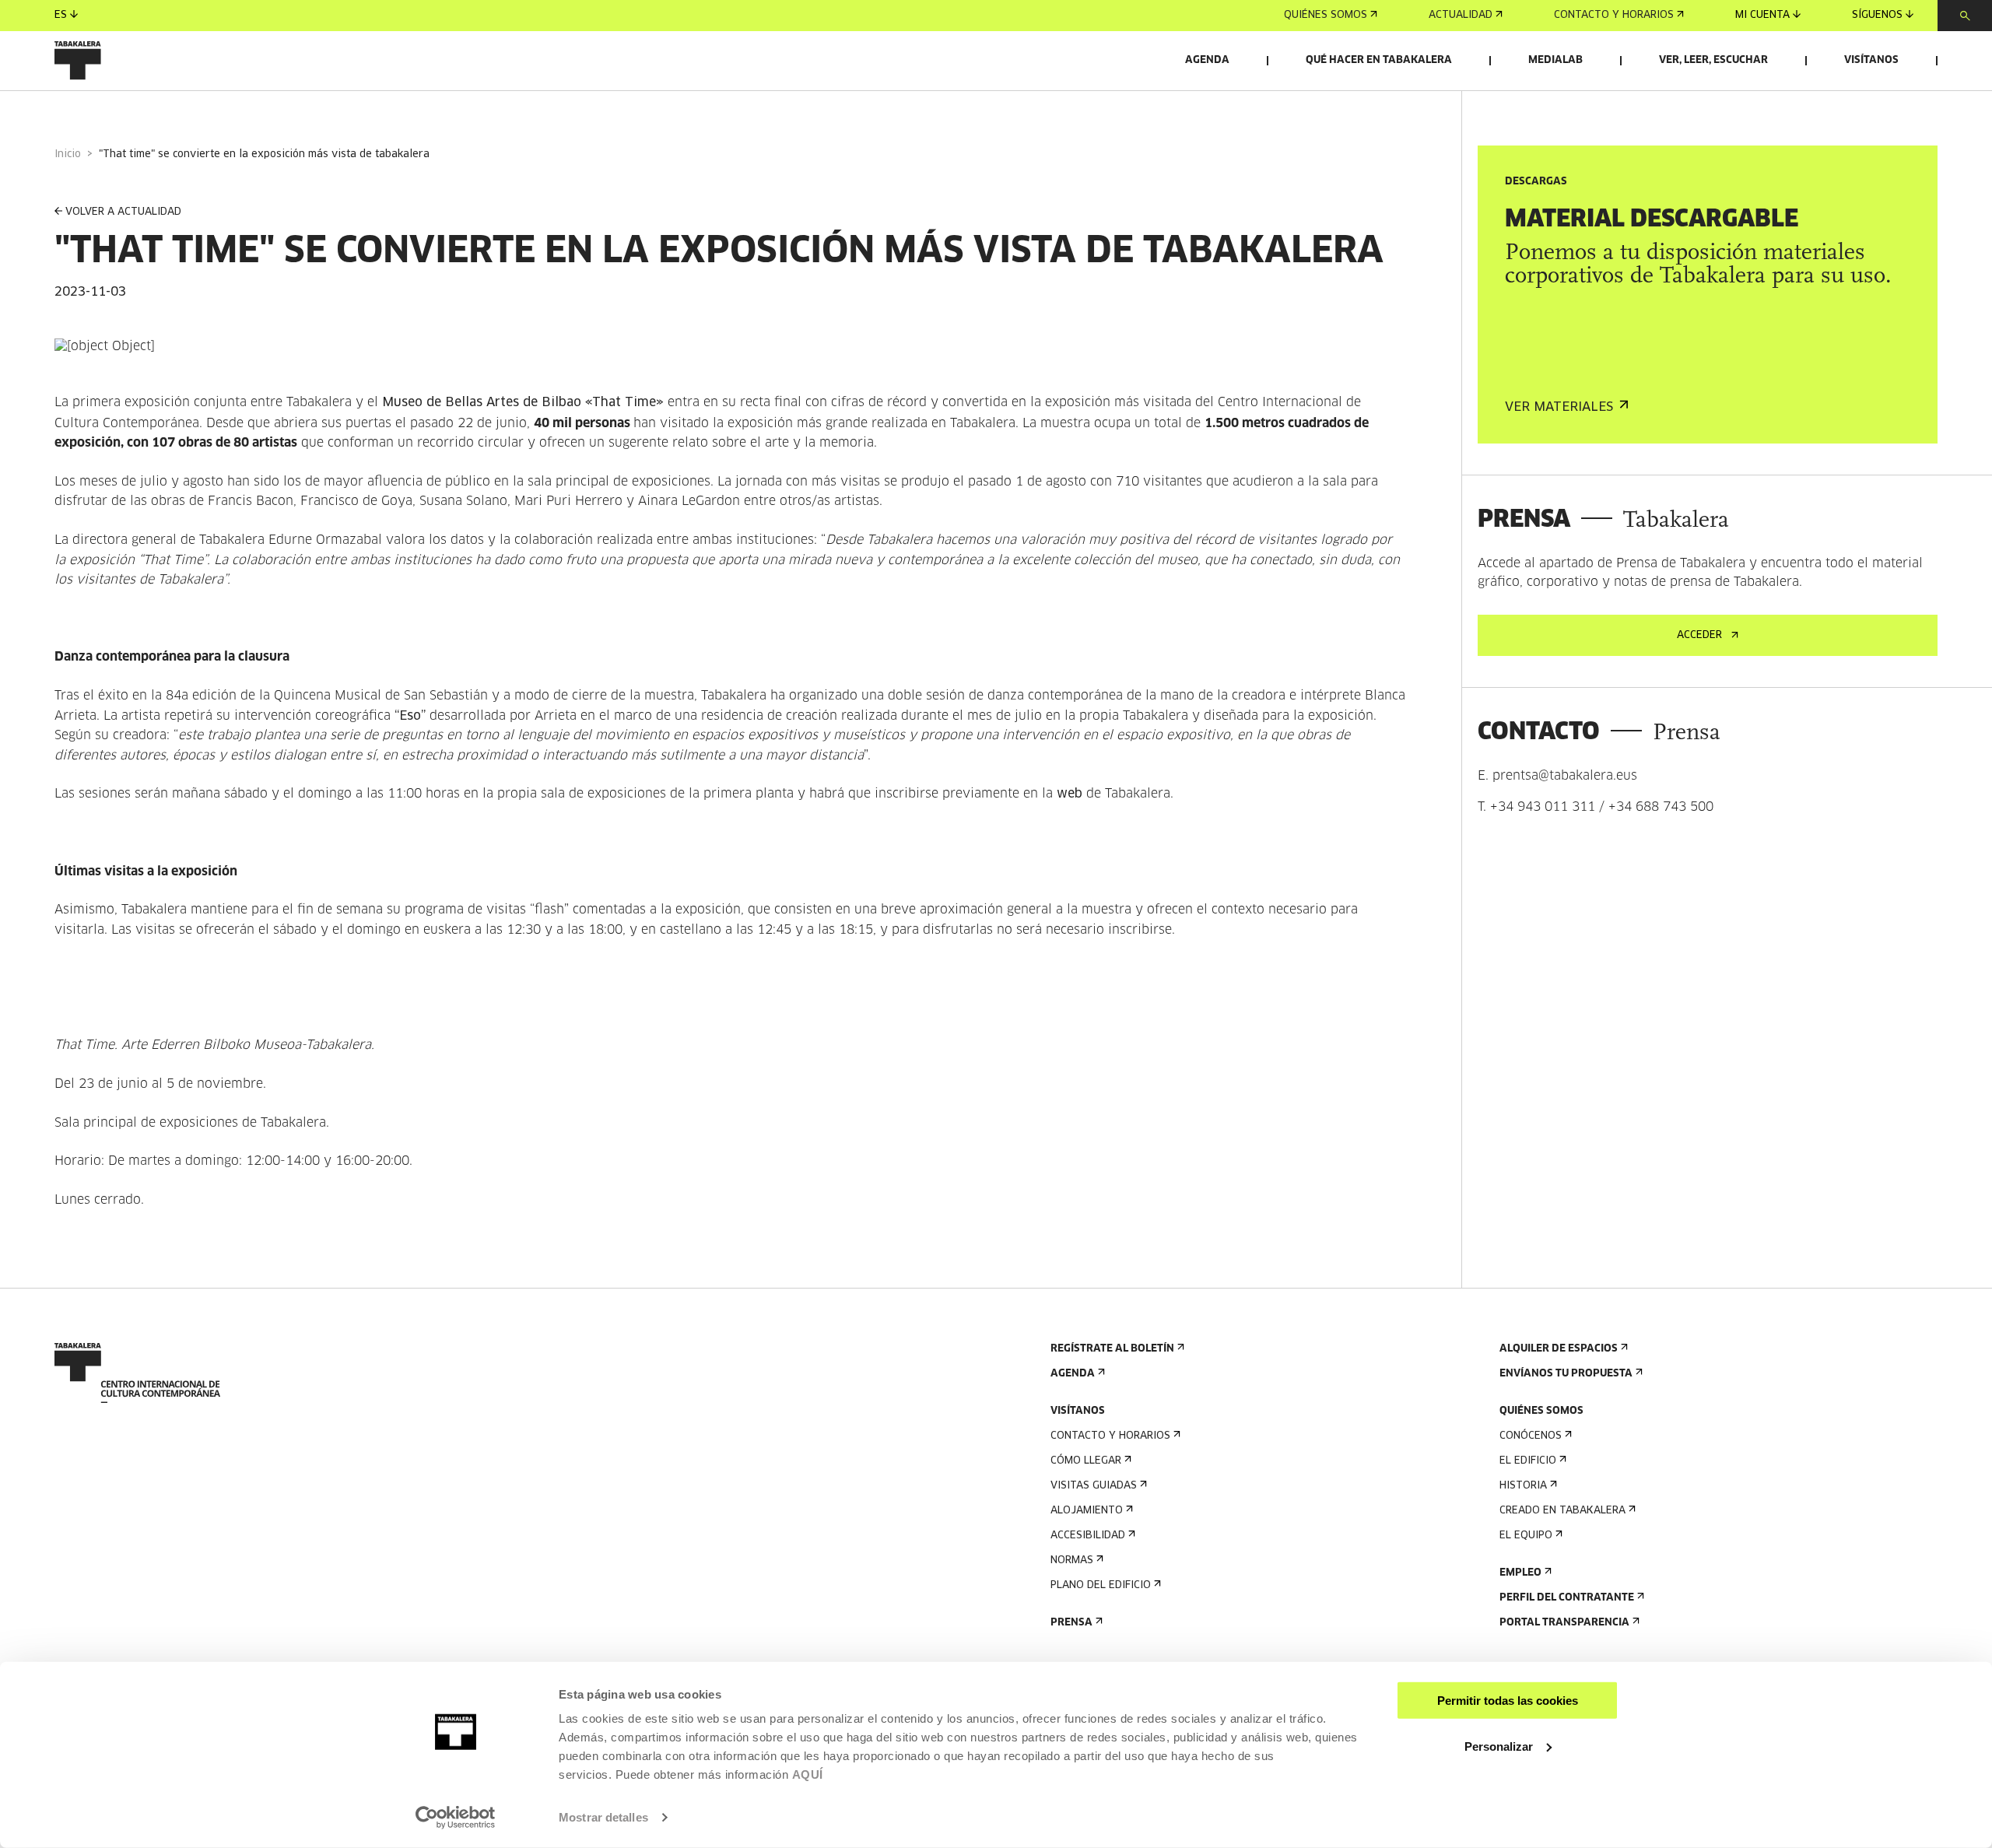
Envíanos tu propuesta (1566, 1374)
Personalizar (1499, 1746)
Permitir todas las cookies (1508, 1701)
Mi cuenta (1762, 15)
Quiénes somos (1326, 15)
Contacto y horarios (1614, 15)
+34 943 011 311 (1543, 807)
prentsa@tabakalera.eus (1565, 776)
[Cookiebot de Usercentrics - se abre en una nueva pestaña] (456, 1818)
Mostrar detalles (603, 1817)
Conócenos (1531, 1436)
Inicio (68, 154)
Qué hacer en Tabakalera (1379, 60)
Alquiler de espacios (1559, 1349)
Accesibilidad (1088, 1536)
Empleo (1520, 1573)
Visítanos (1871, 60)
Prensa (1071, 1623)
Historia (1523, 1486)
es (61, 15)
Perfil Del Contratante (1567, 1598)
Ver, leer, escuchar (1713, 60)
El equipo (1526, 1536)
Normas (1072, 1560)
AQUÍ (808, 1774)
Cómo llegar (1086, 1461)
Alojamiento (1087, 1511)
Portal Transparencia (1564, 1623)
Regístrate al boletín (1112, 1349)
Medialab (1555, 60)
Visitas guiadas (1094, 1486)
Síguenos (1877, 15)
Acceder (1699, 635)
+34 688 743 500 (1661, 807)
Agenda (1207, 60)
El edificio (1528, 1461)
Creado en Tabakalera (1562, 1511)
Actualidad (1461, 15)
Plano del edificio (1101, 1585)
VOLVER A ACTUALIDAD (123, 212)
